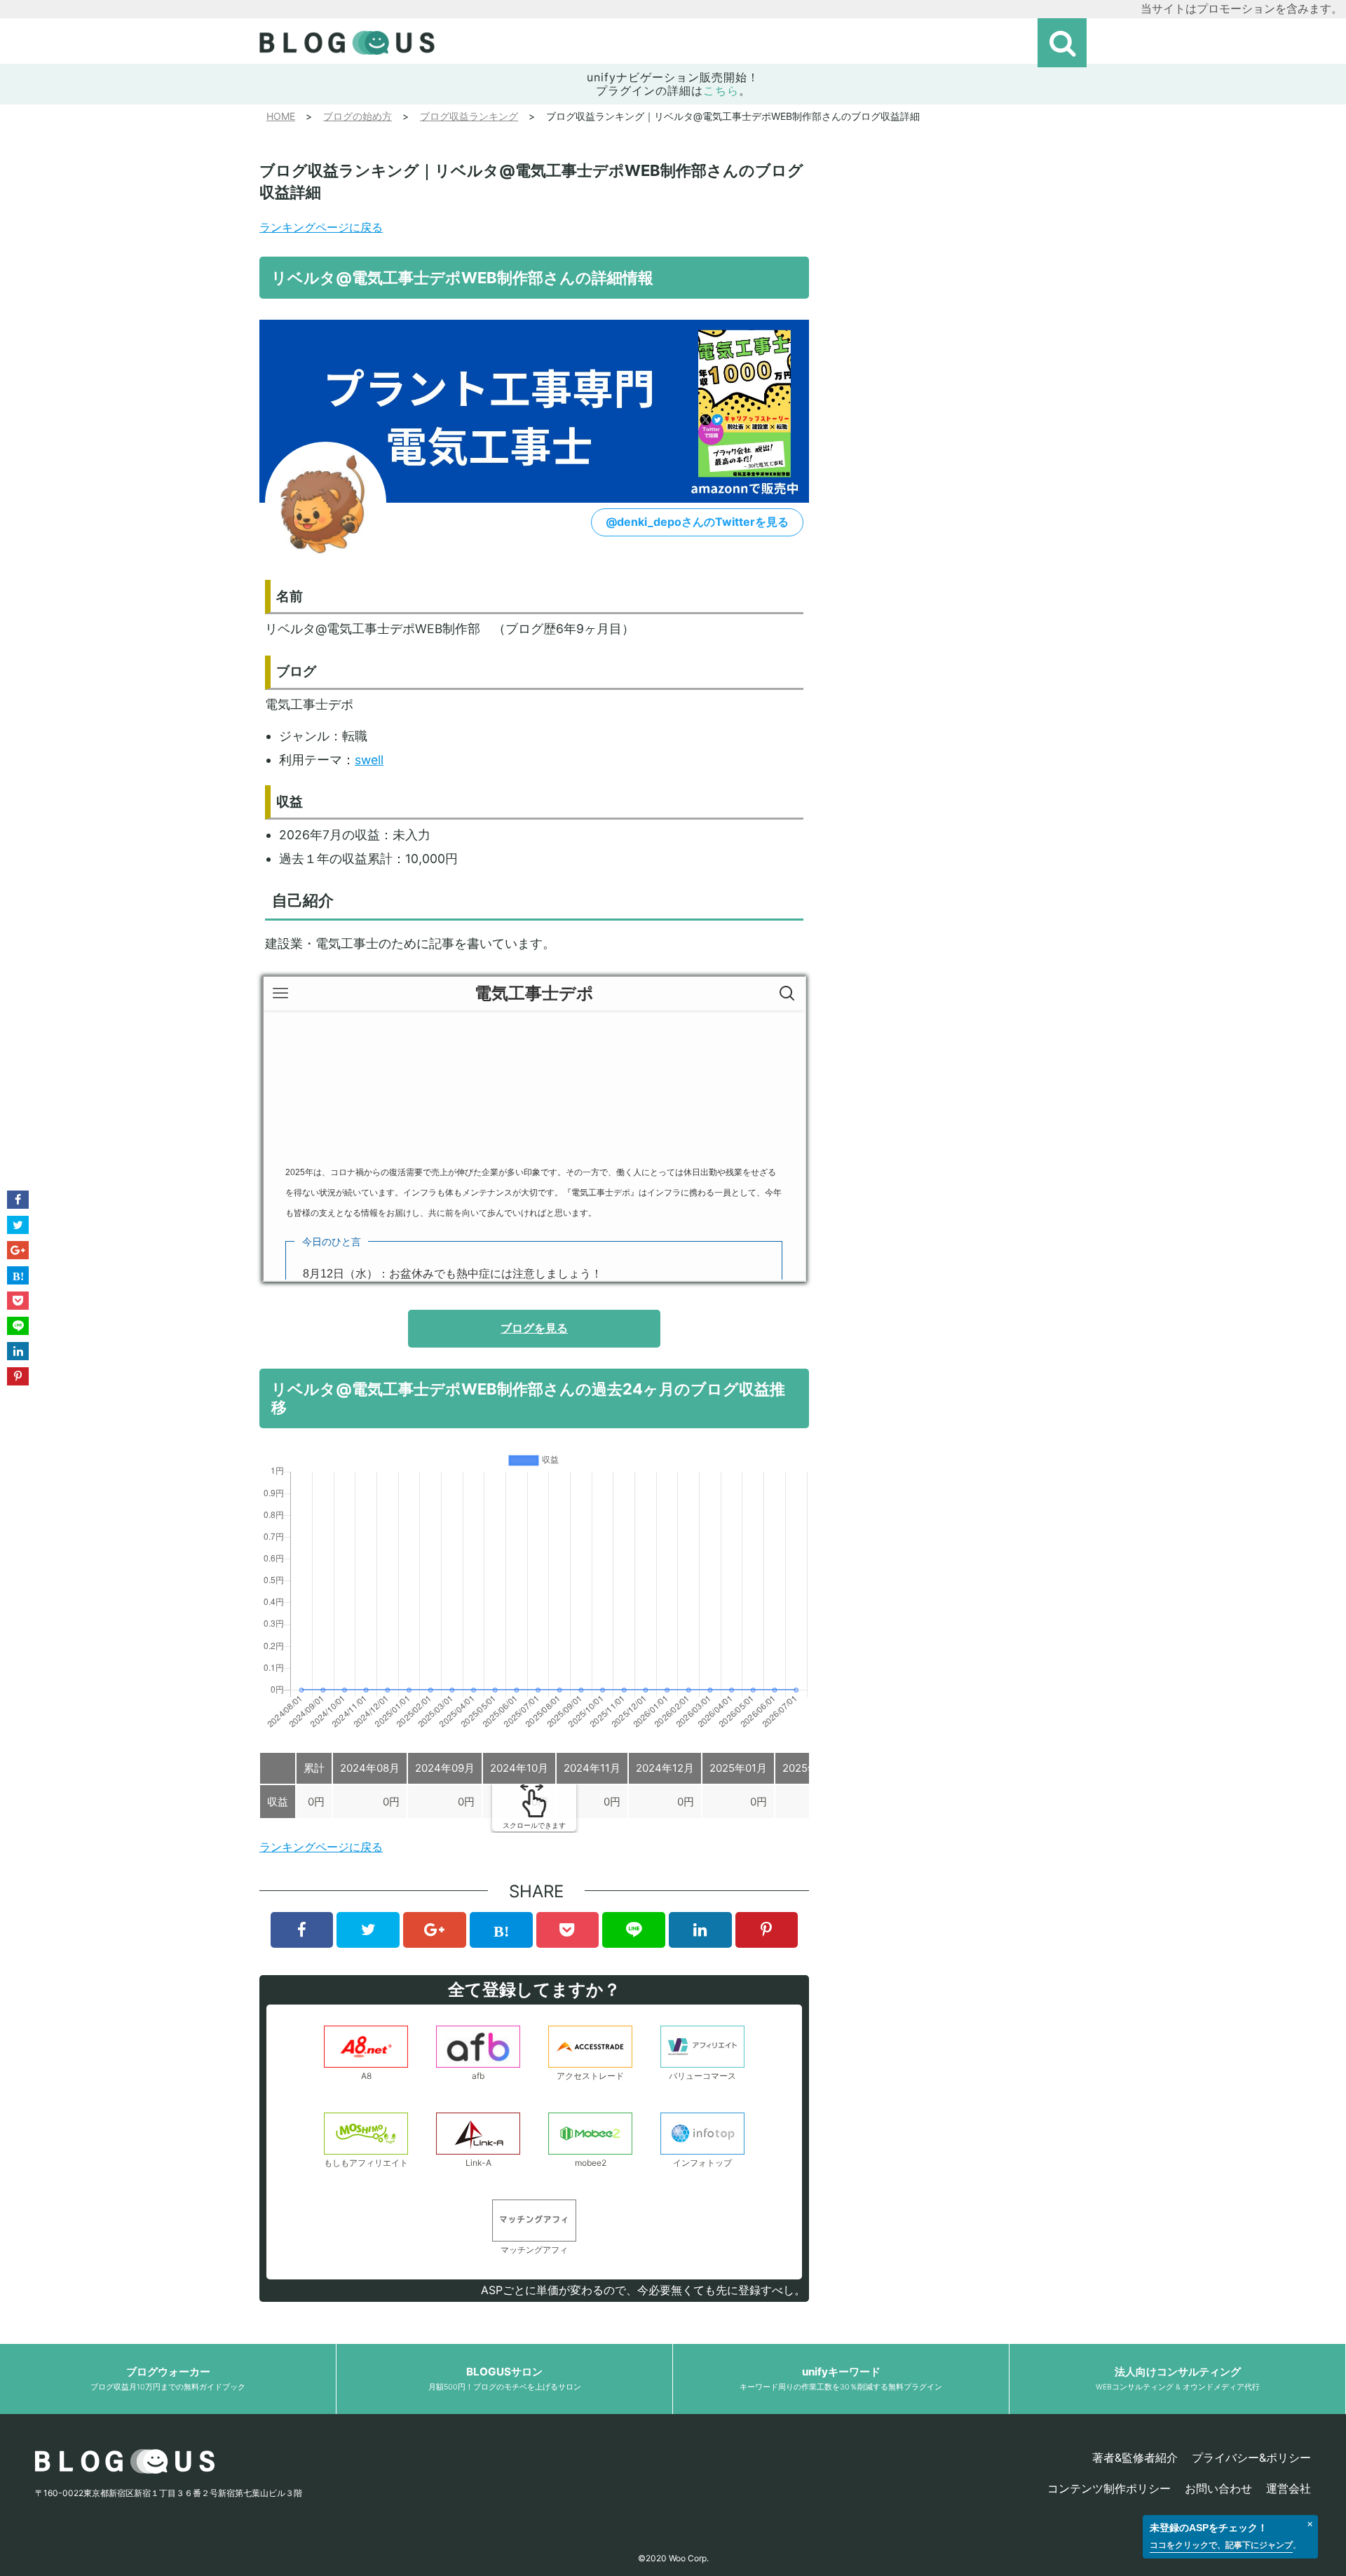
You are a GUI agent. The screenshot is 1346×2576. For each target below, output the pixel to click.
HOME (281, 116)
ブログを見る (534, 1328)
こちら (721, 90)
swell (369, 760)
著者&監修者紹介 (1135, 2458)
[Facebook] (302, 1930)
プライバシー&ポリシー (1251, 2458)
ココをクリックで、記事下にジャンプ (1221, 2545)
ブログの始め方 (358, 116)
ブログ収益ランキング (469, 116)
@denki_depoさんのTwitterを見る (697, 522)
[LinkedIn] (700, 1930)
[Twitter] (368, 1930)
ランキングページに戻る (321, 227)
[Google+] (435, 1930)
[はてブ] (501, 1930)
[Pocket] (568, 1930)
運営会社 (1289, 2488)
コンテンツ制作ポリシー (1109, 2488)
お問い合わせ (1218, 2488)
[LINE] (634, 1930)
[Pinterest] (767, 1930)
